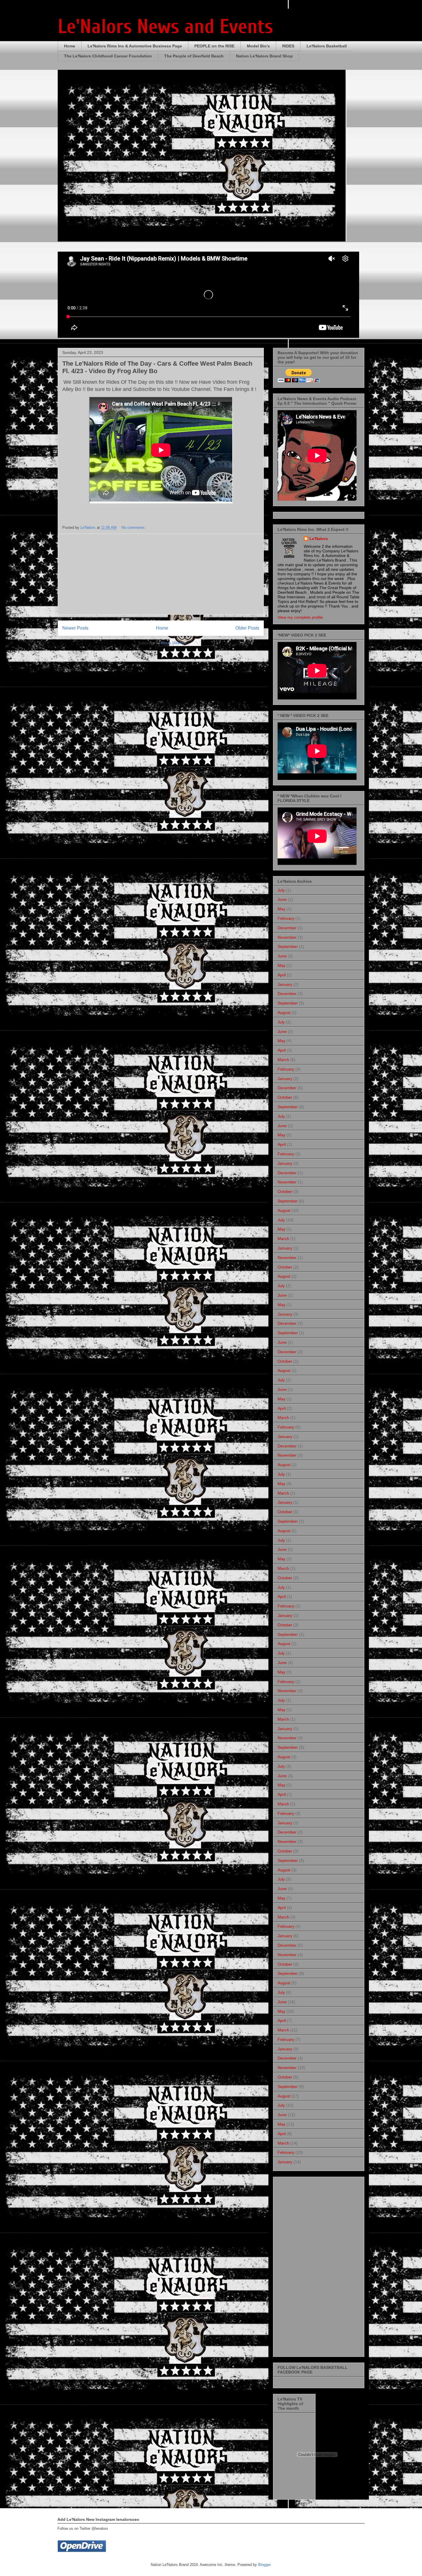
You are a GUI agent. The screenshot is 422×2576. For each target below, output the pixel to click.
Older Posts (247, 628)
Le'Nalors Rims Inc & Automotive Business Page (135, 46)
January (285, 984)
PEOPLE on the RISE (214, 46)
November (287, 937)
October (285, 1097)
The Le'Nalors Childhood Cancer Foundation (108, 56)
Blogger (264, 2565)
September (288, 946)
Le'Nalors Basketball (327, 46)
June (282, 899)
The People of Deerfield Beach (194, 56)
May (281, 909)
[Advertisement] (161, 574)
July (281, 890)
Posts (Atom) (172, 643)
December (287, 928)
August (284, 1013)
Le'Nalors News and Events (165, 27)
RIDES (288, 46)
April (282, 975)
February (286, 918)
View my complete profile (300, 617)
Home (70, 46)
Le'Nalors (319, 539)
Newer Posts (75, 628)
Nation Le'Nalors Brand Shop (264, 56)
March (283, 1060)
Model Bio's (258, 46)
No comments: (134, 528)
